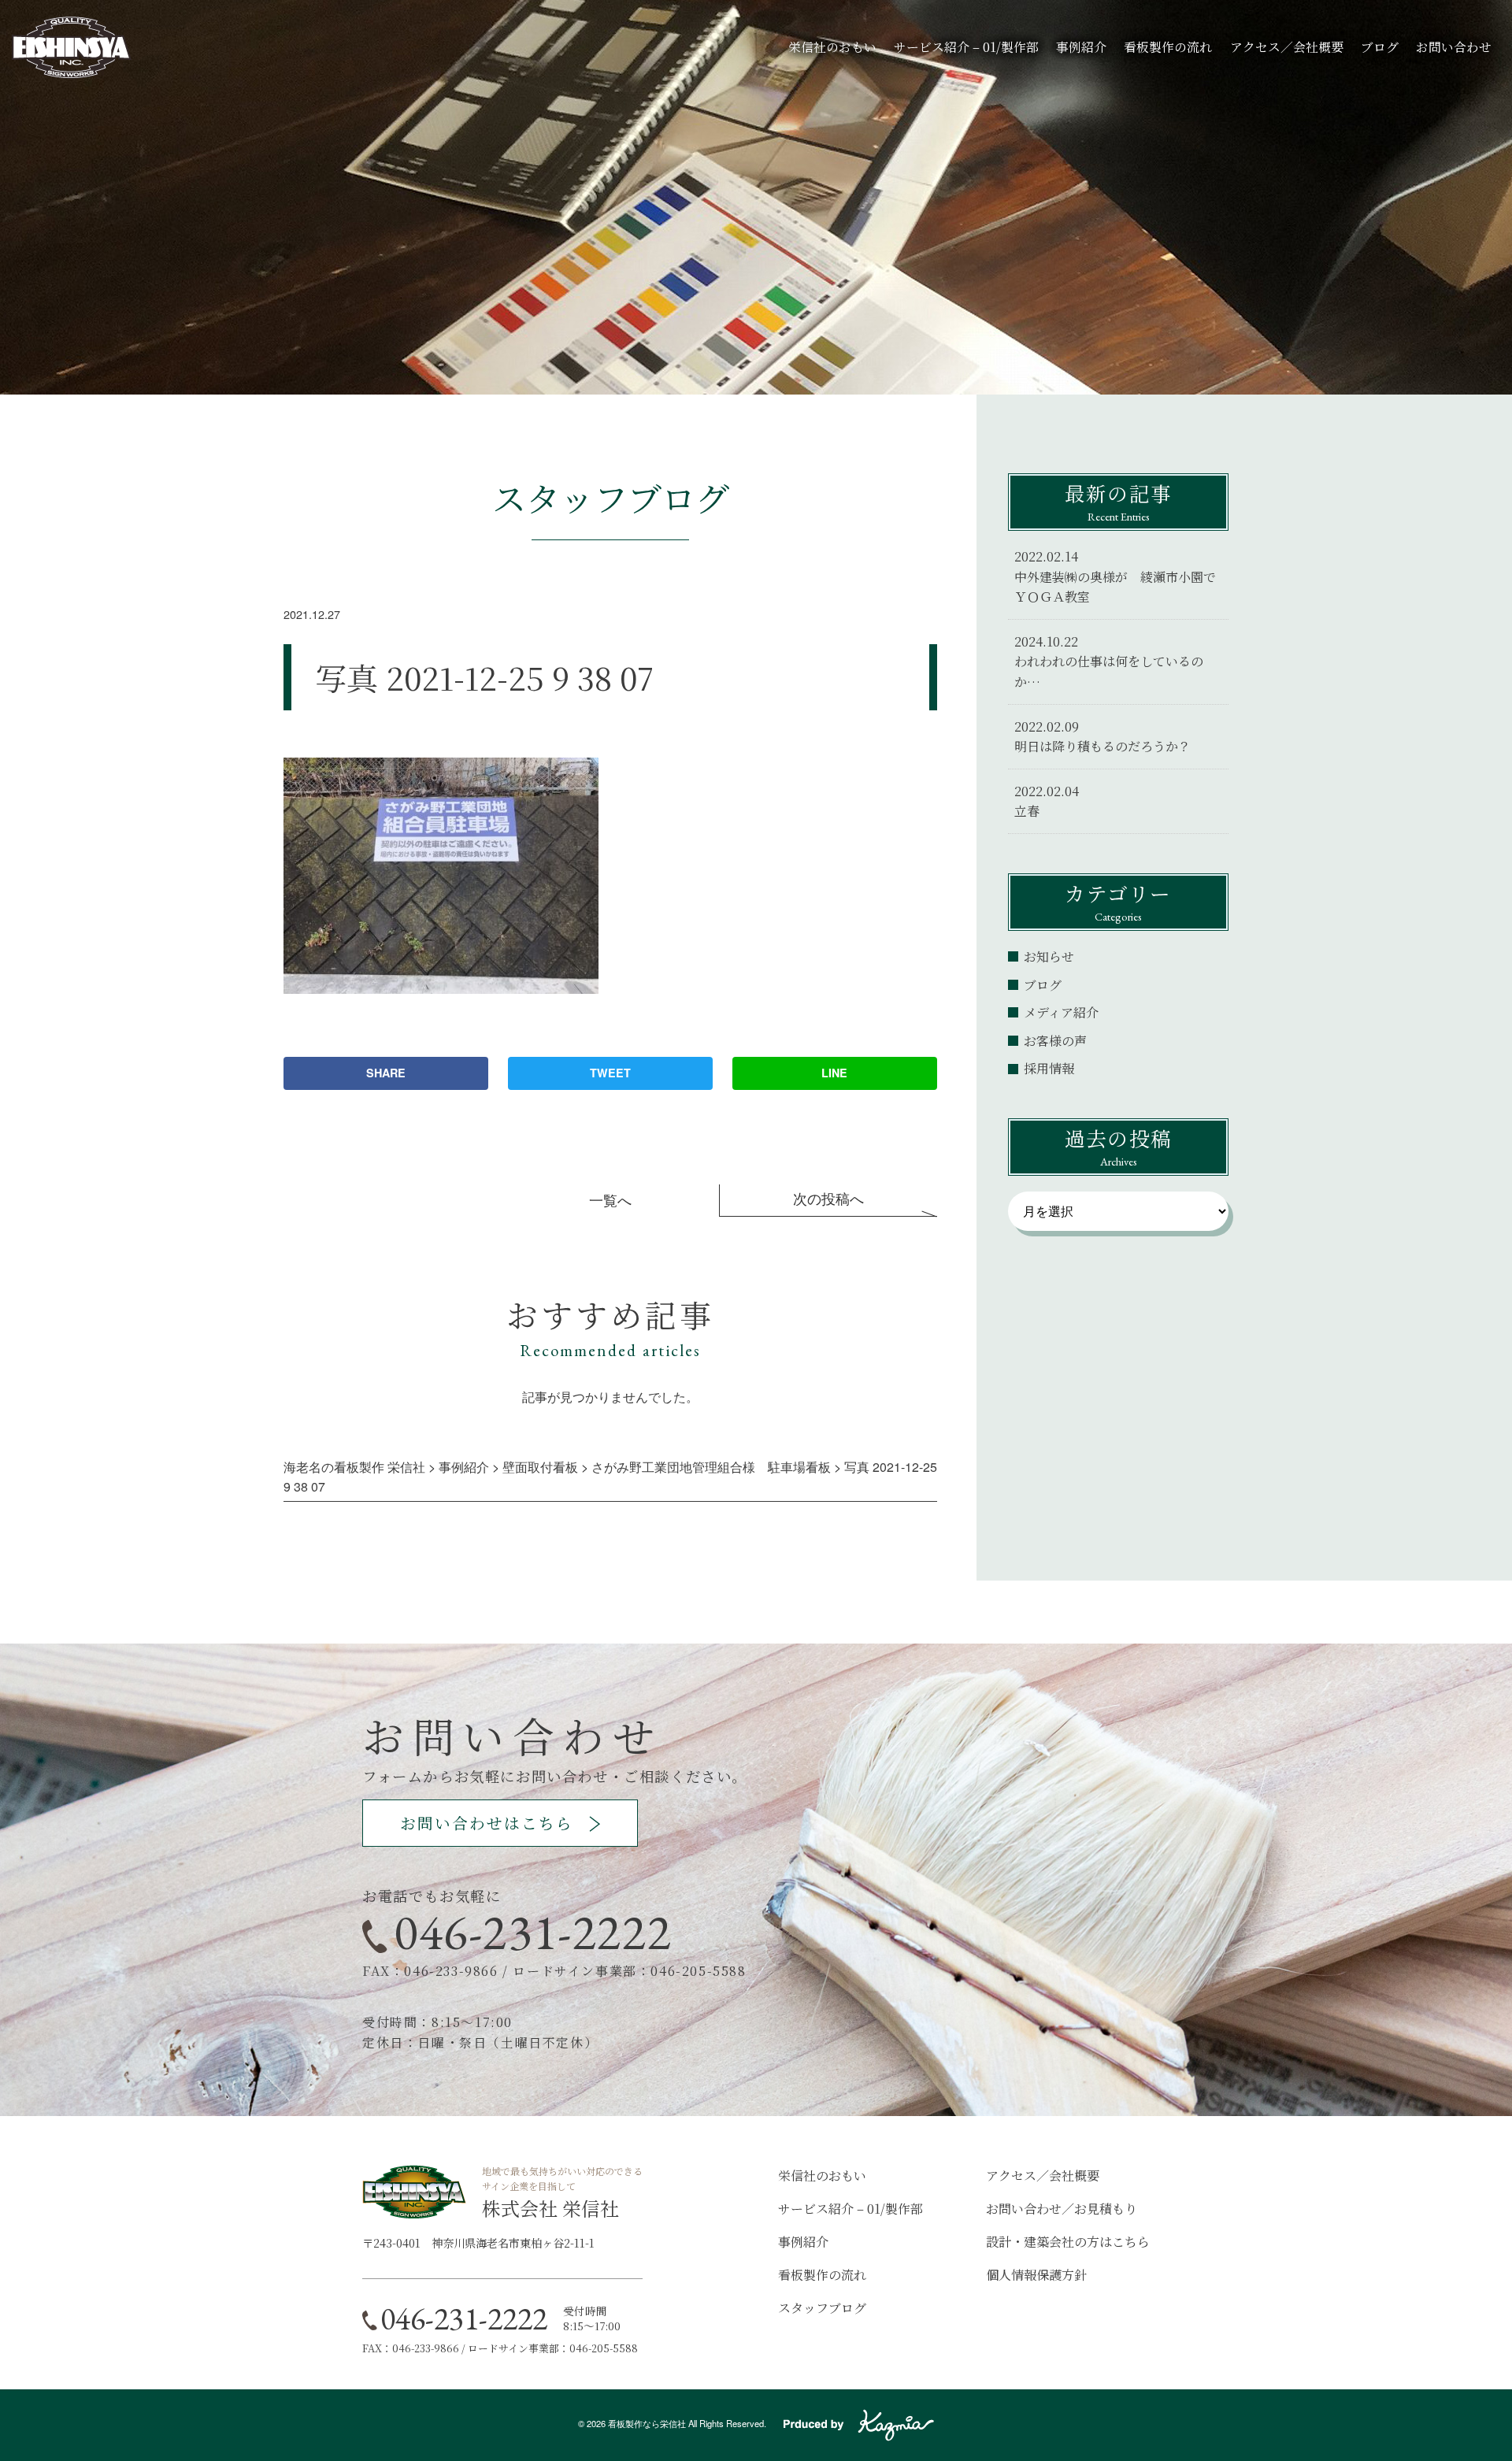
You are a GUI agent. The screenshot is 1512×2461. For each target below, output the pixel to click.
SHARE (386, 1073)
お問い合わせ (1454, 47)
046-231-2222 (533, 1932)
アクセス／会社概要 (1287, 47)
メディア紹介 (1061, 1012)
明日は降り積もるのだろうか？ (1102, 746)
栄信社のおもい (832, 47)
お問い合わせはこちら (487, 1823)
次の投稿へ (828, 1198)
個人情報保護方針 (1036, 2275)
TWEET (610, 1073)
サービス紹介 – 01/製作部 (966, 47)
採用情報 (1049, 1068)
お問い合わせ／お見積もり (1062, 2209)
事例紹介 (1081, 47)
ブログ (1380, 47)
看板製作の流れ (1168, 47)
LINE (834, 1073)
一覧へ (610, 1200)
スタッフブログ (822, 2308)
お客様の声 (1055, 1041)
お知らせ (1049, 956)
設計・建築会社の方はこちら (1068, 2242)
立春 (1027, 811)
